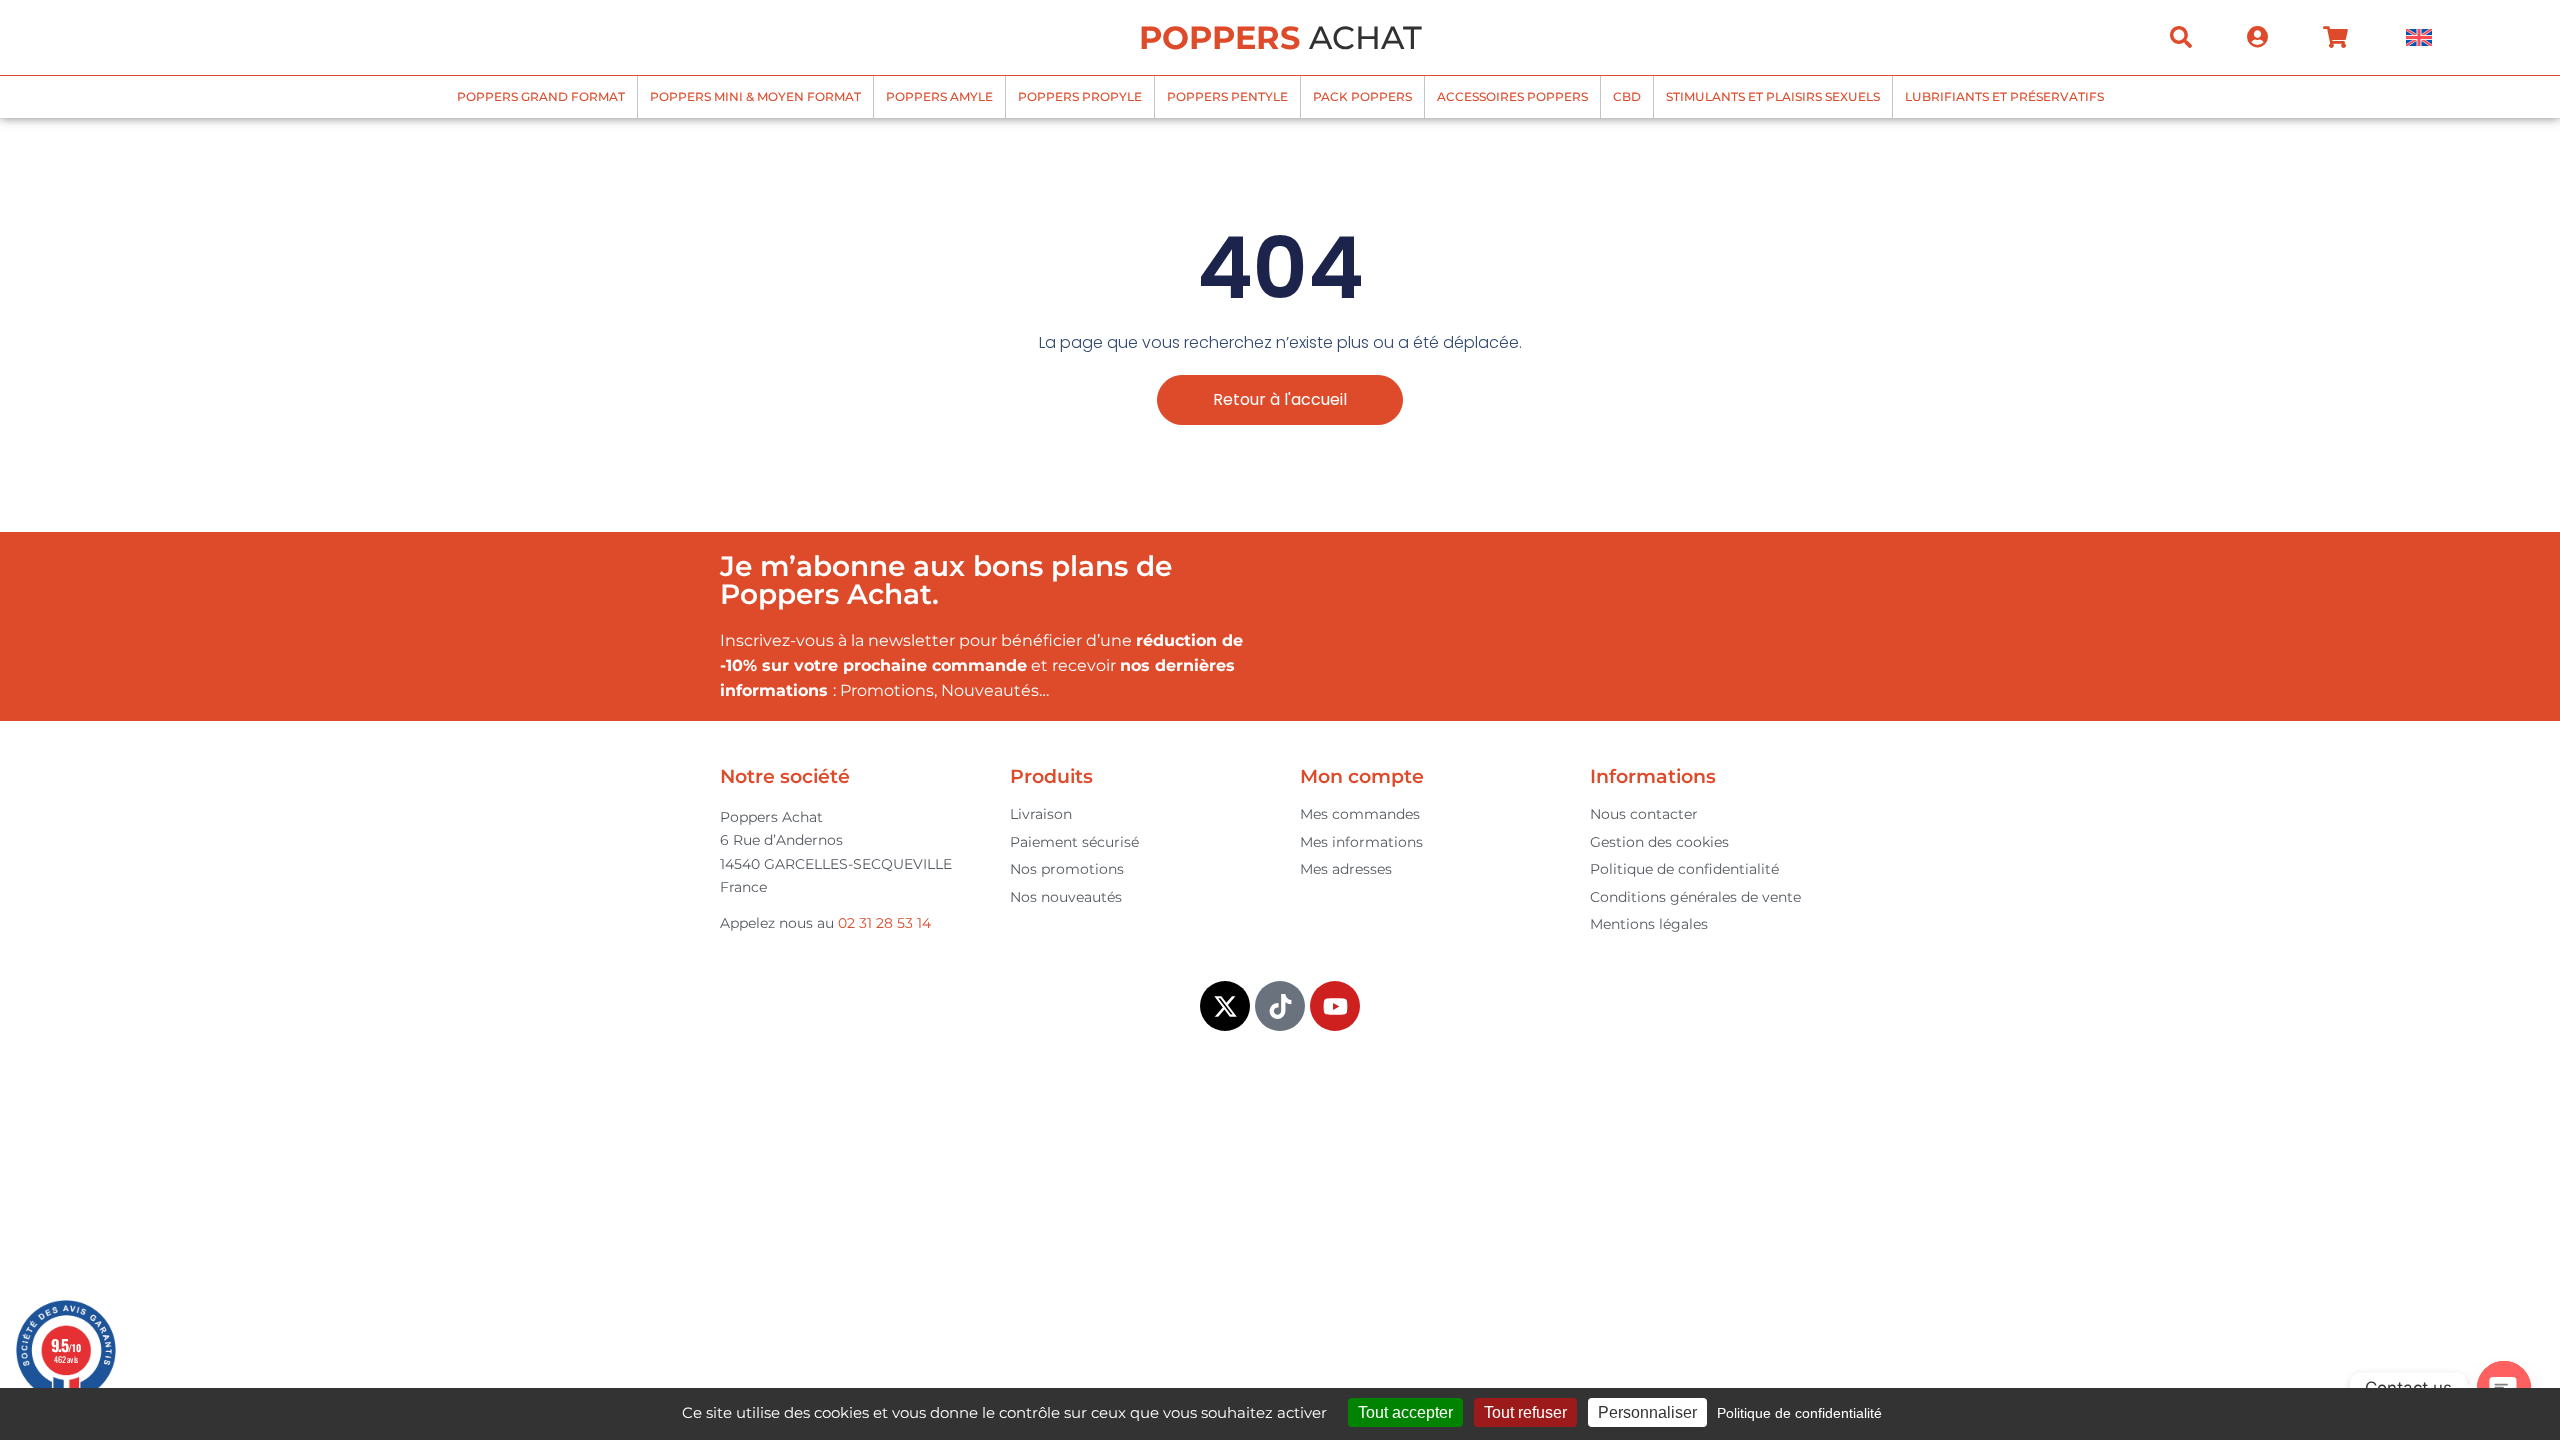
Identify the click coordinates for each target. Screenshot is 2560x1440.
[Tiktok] (1280, 1006)
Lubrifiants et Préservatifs (2004, 96)
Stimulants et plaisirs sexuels (1773, 96)
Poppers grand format (541, 96)
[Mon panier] (2335, 37)
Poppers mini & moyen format (755, 96)
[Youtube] (1335, 1006)
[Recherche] (2181, 37)
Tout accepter (1405, 1412)
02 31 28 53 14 (884, 923)
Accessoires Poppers (1512, 96)
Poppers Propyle (1080, 96)
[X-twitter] (1225, 1006)
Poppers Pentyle (1227, 96)
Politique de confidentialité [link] (1799, 1413)
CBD (1627, 96)
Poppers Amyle (939, 96)
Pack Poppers (1362, 96)
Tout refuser (1525, 1412)
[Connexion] (2257, 37)
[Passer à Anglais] (2419, 37)
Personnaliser (1647, 1412)
